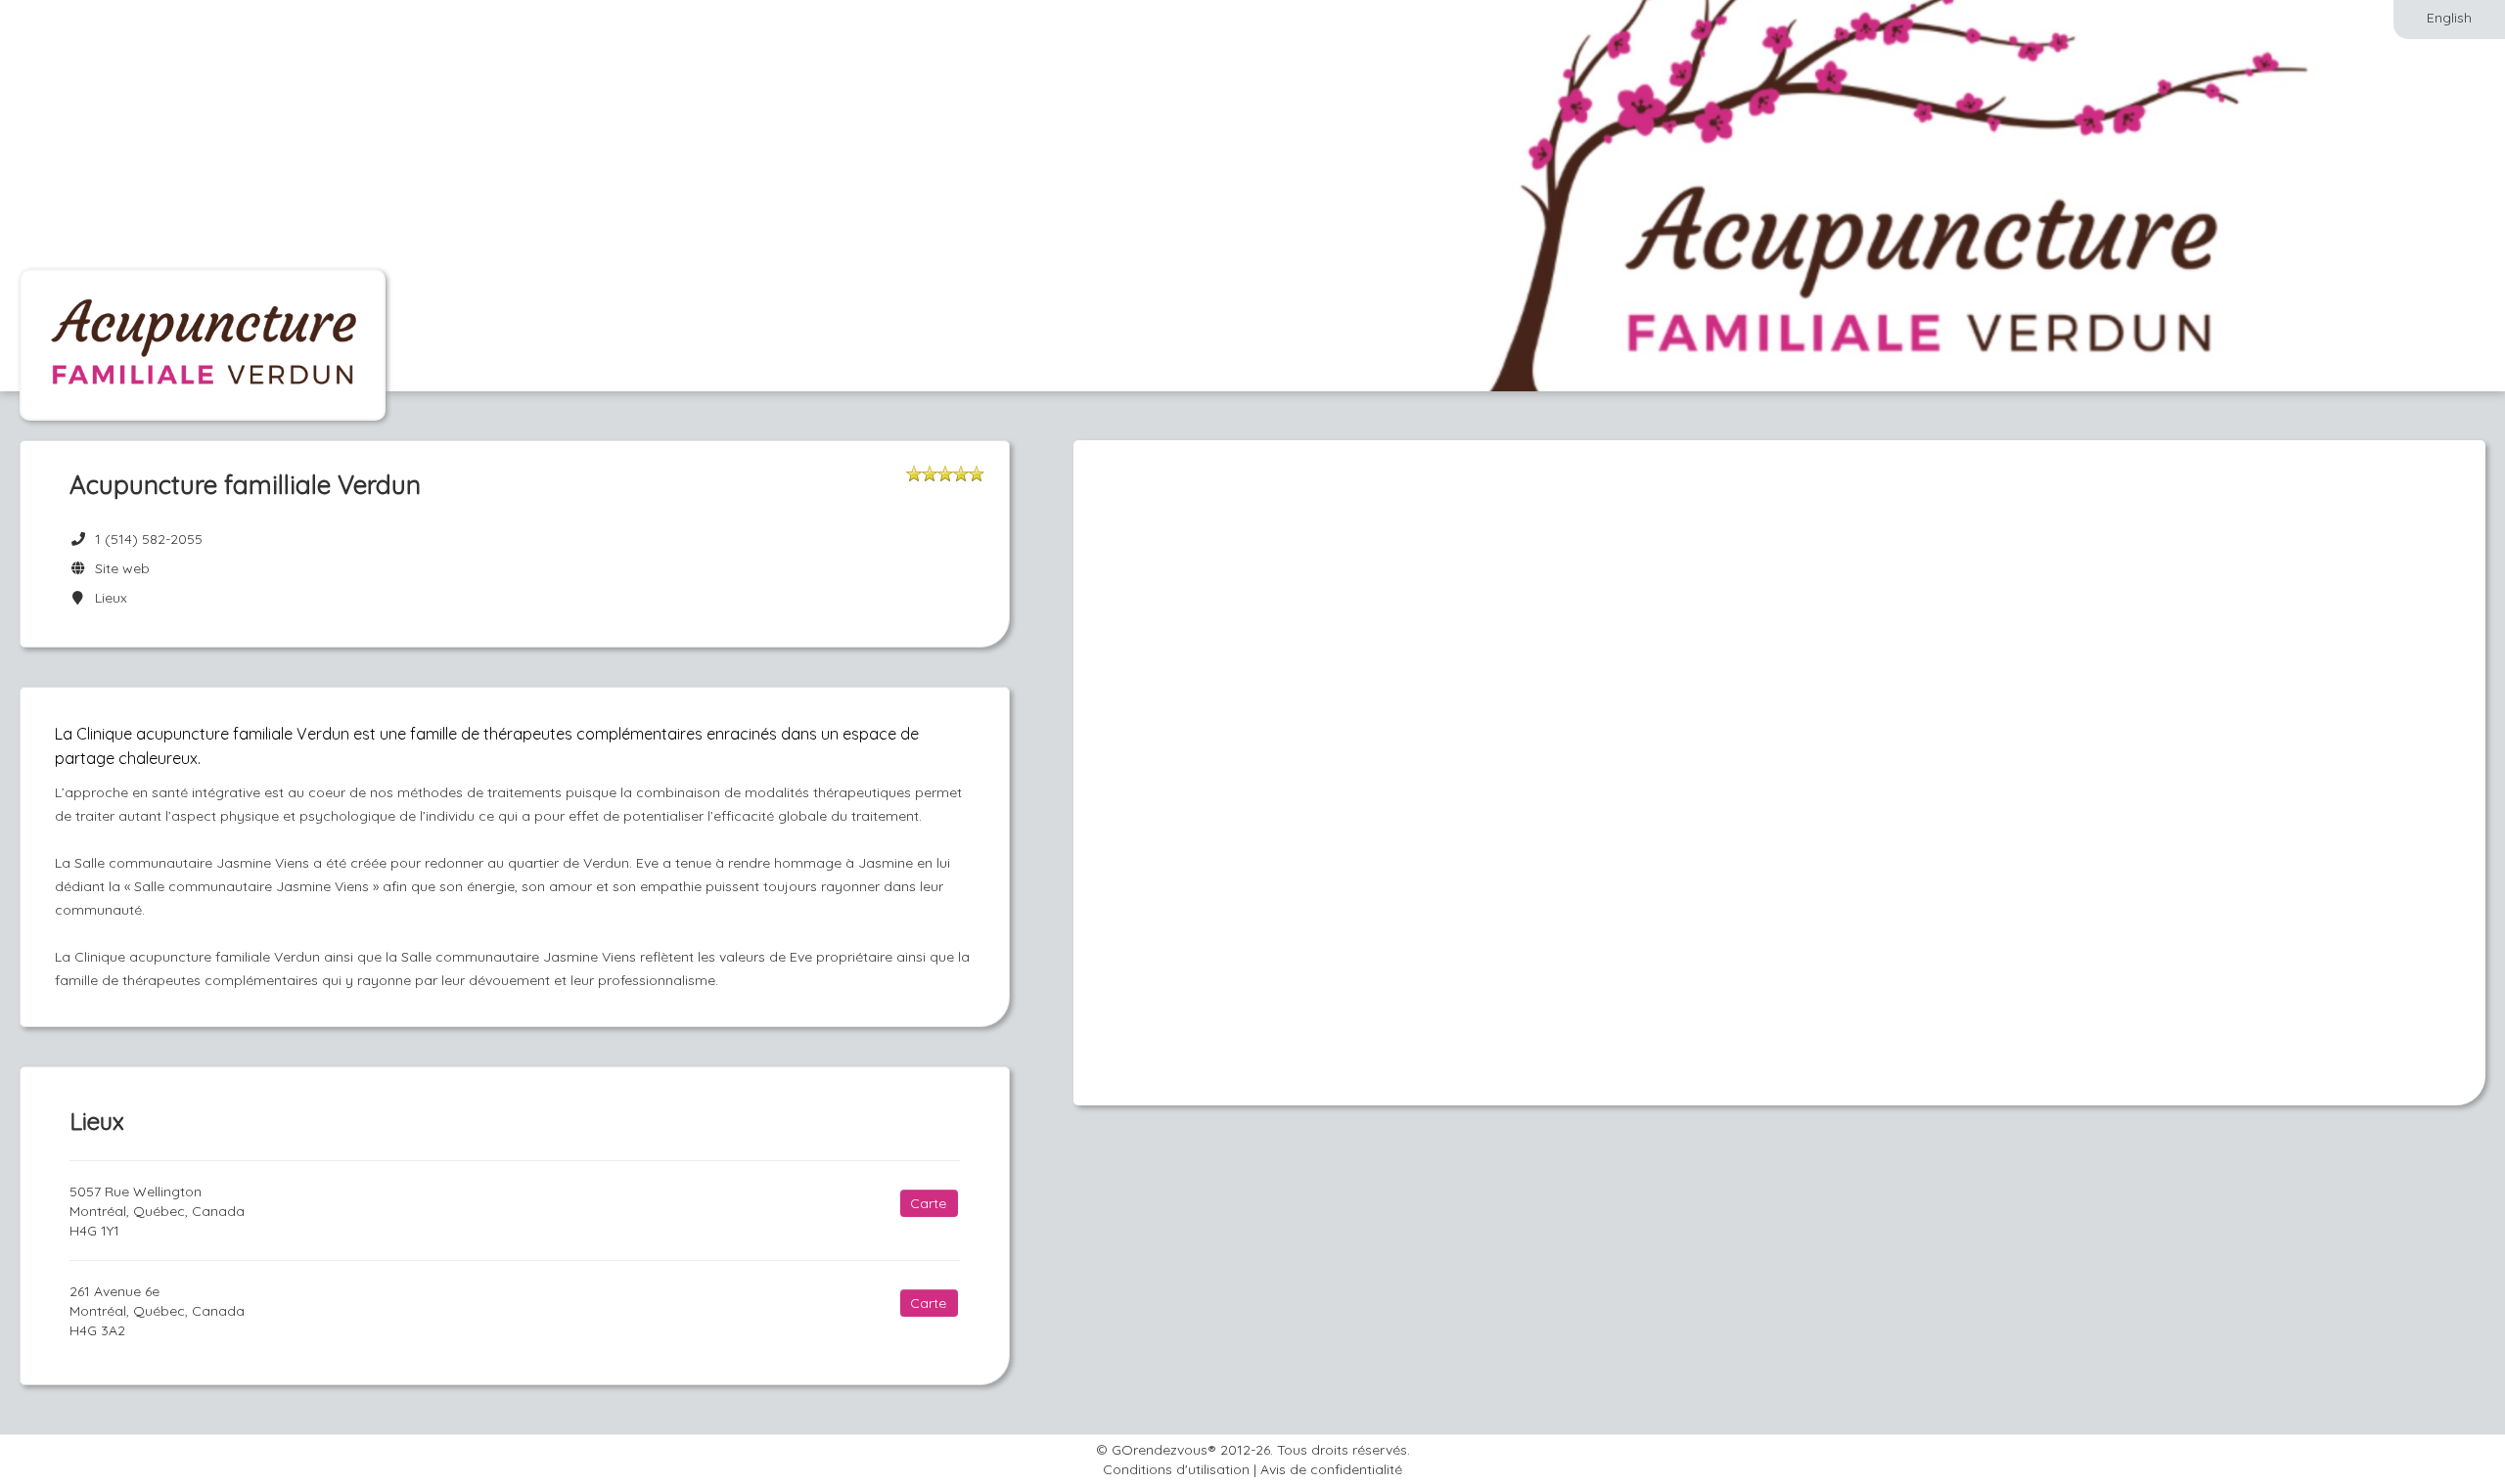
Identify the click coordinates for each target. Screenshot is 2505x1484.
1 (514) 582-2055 (149, 539)
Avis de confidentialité (1331, 1469)
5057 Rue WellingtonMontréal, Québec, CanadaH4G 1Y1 (157, 1211)
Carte (928, 1203)
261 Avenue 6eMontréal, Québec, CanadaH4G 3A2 (157, 1311)
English (2449, 18)
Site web (118, 568)
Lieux (107, 598)
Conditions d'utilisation (1176, 1469)
